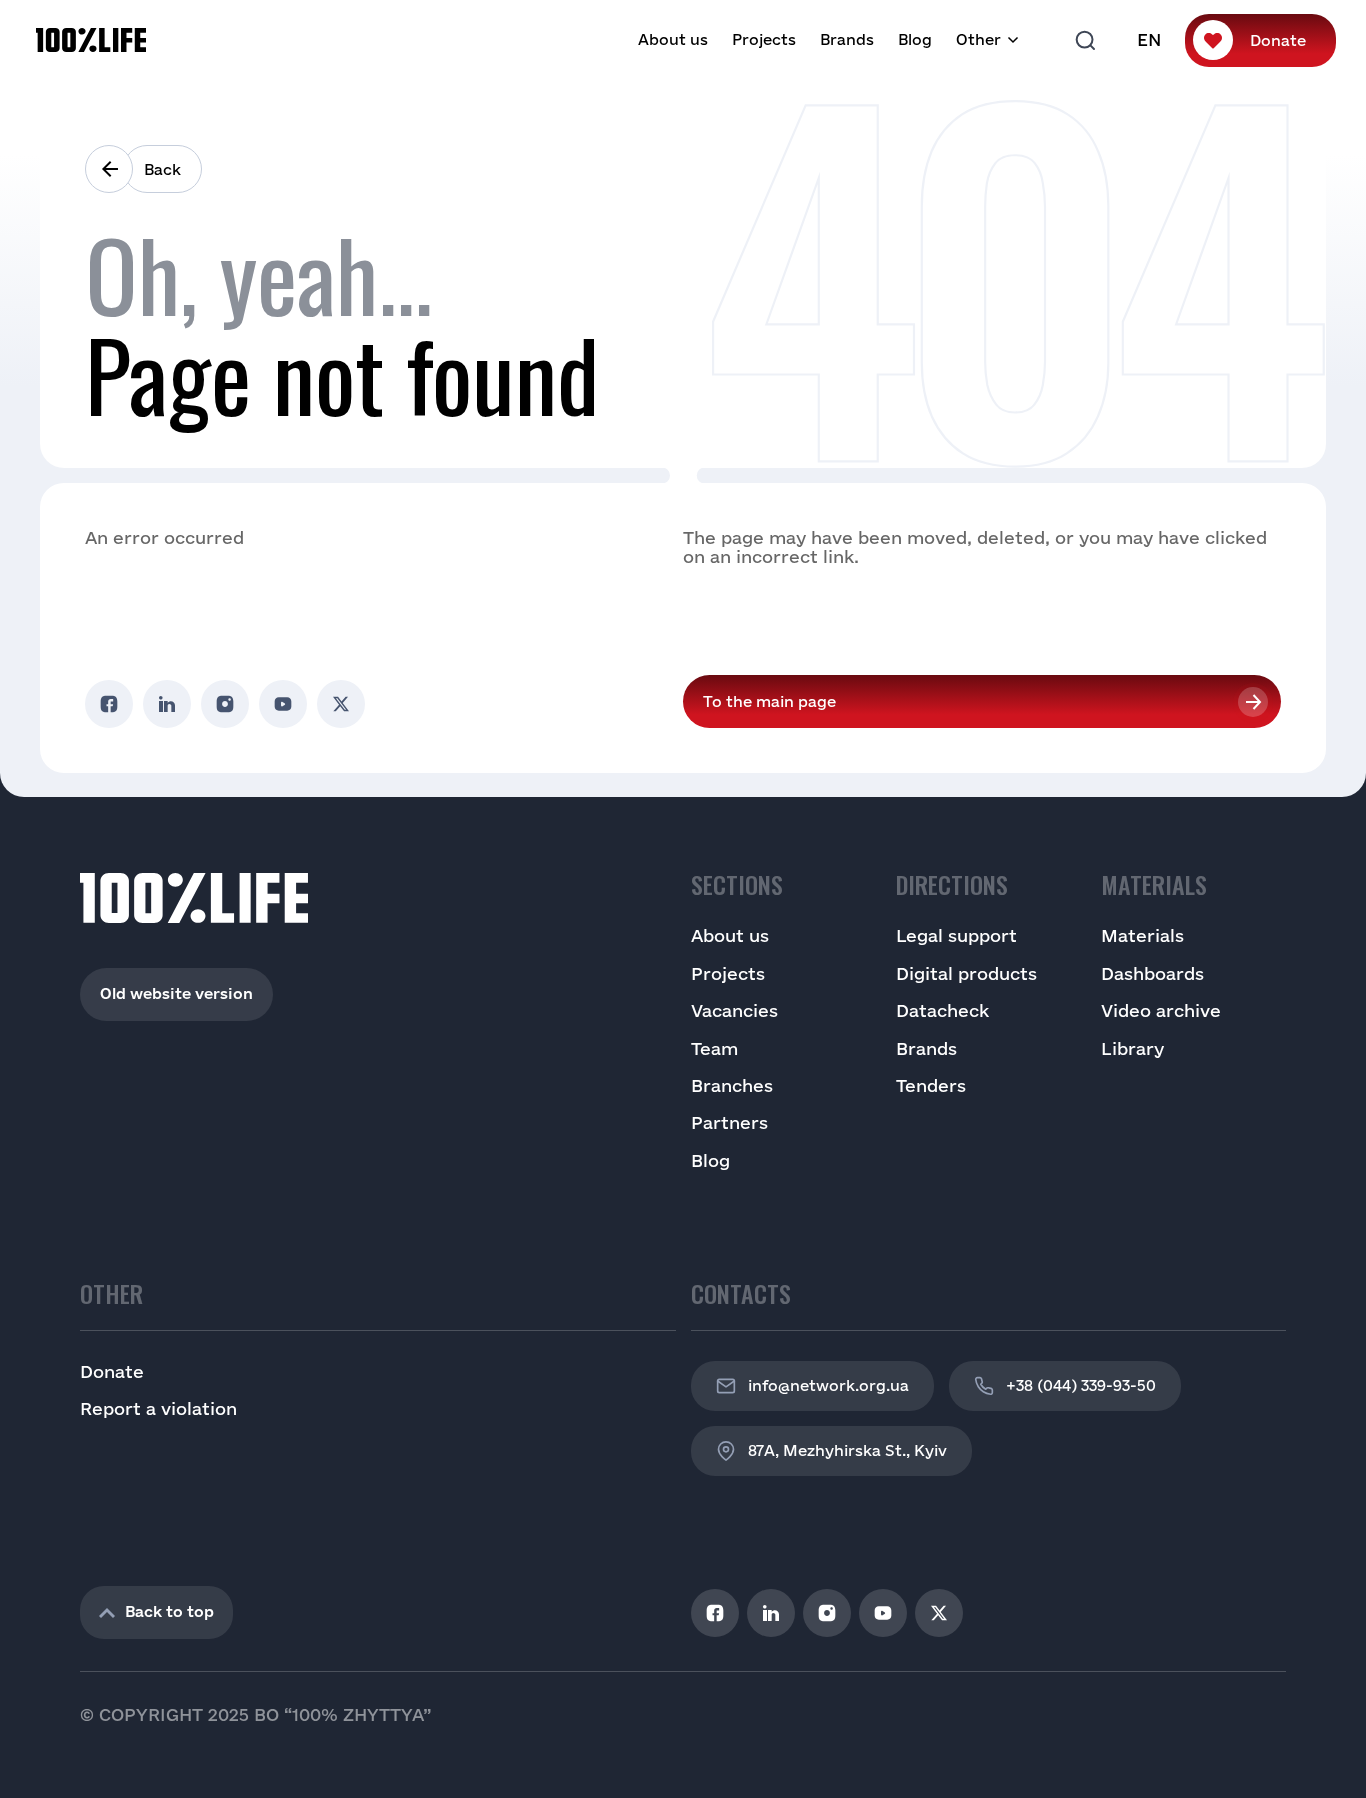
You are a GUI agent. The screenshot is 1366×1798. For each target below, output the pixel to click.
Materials (1142, 935)
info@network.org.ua (828, 1385)
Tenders (931, 1085)
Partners (729, 1122)
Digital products (966, 973)
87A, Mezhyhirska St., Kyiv (847, 1450)
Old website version (176, 993)
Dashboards (1152, 973)
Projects (764, 39)
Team (714, 1048)
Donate (1278, 40)
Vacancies (734, 1010)
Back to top (169, 1611)
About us (673, 39)
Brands (847, 39)
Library (1132, 1048)
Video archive (1161, 1010)
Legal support (956, 935)
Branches (732, 1085)
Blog (915, 39)
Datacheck (942, 1010)
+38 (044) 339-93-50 (1081, 1385)
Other (978, 39)
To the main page (769, 701)
